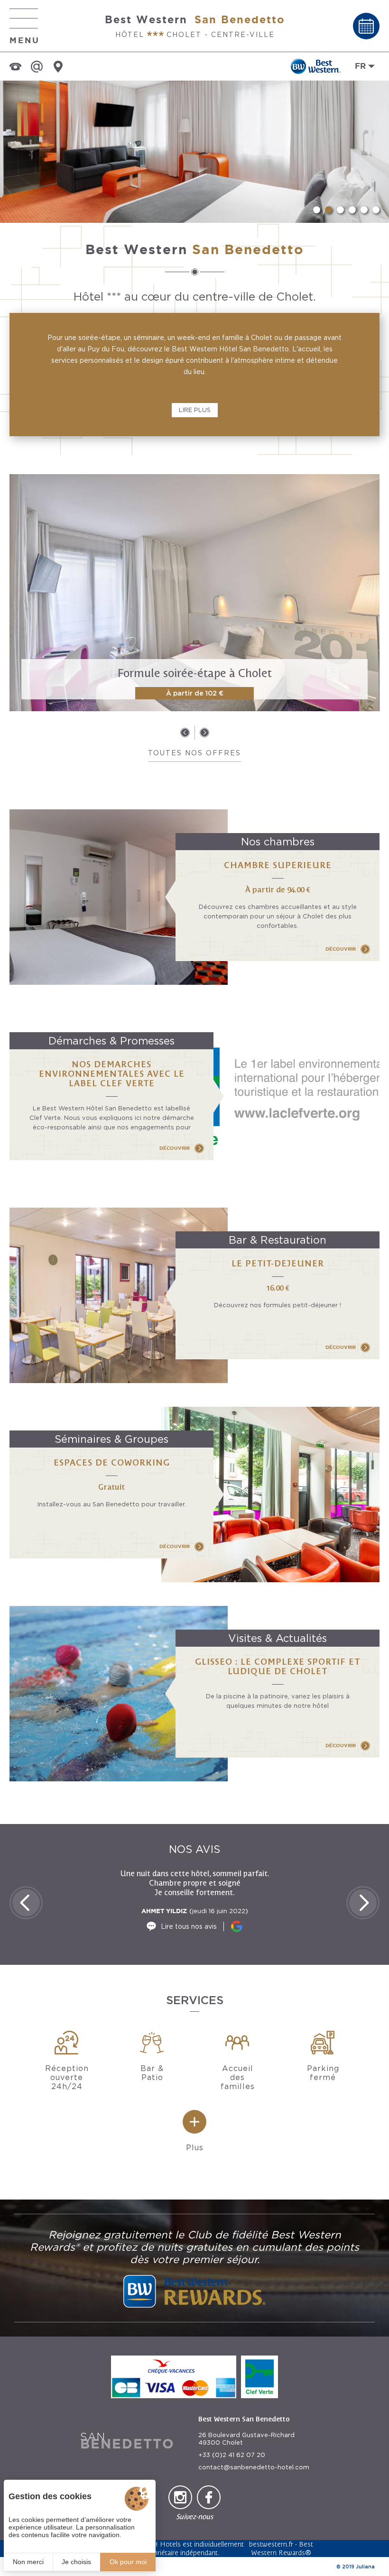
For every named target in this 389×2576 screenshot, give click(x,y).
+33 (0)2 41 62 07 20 (232, 2455)
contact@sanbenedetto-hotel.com (254, 2467)
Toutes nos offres (194, 753)
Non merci (28, 2562)
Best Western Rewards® (282, 2548)
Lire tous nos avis (189, 1926)
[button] (317, 210)
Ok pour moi (128, 2562)
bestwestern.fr (271, 2544)
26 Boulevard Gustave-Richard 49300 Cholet (246, 2439)
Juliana (365, 2567)
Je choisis (76, 2562)
